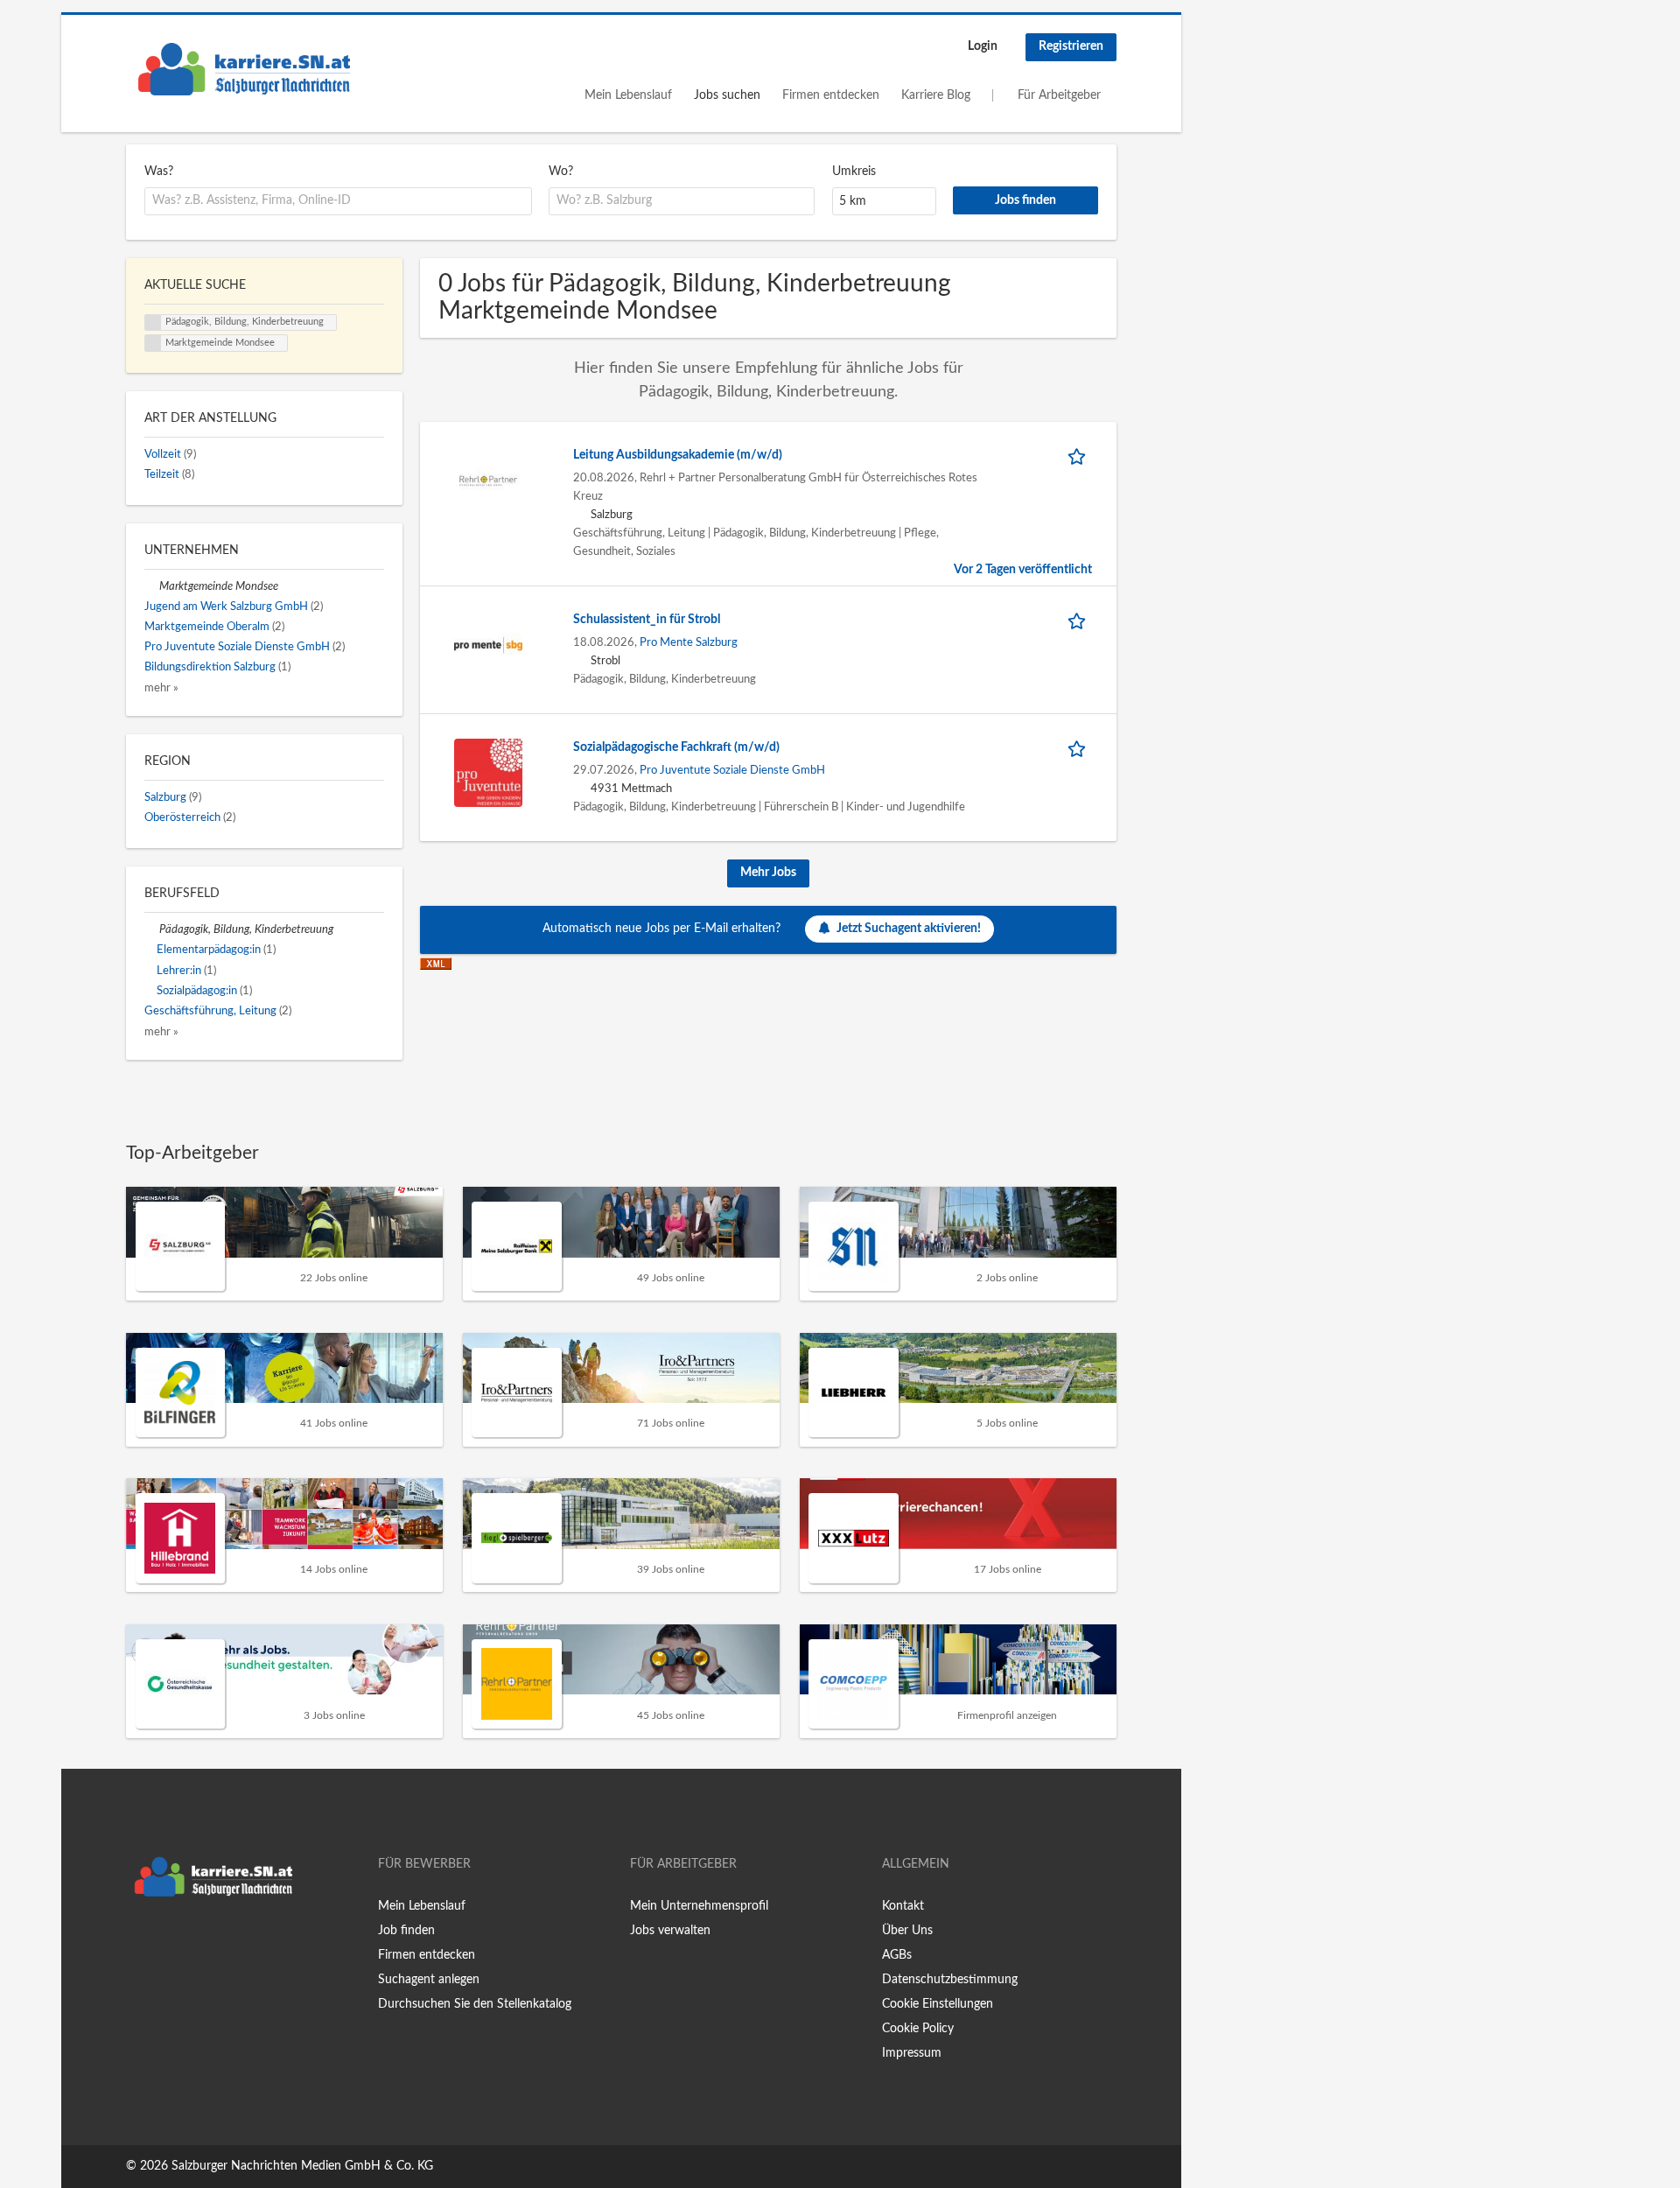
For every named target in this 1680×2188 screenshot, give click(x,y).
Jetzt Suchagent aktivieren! (909, 929)
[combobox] (338, 201)
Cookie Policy (918, 2029)
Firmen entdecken (831, 95)
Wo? (561, 172)
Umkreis (854, 172)
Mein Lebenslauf (628, 95)
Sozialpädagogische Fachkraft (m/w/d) (676, 747)
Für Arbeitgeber (1059, 95)
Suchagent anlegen (429, 1980)
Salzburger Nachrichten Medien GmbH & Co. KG (302, 2166)
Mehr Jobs (768, 873)
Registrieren (1071, 46)
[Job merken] (1080, 456)
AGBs (897, 1955)
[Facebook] (139, 1942)
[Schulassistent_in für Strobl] (488, 645)
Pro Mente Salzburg (689, 642)
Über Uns (907, 1931)
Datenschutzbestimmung (950, 1980)
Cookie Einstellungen (938, 2004)
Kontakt (903, 1906)
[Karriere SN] (244, 69)
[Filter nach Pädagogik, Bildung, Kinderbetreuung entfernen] (152, 929)
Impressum (912, 2053)
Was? (159, 172)
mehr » (161, 688)
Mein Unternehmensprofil (699, 1906)
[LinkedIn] (193, 1942)
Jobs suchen (727, 95)
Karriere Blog (936, 95)
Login (983, 46)
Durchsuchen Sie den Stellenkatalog (475, 2004)
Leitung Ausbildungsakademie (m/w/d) (678, 455)
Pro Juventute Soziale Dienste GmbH (732, 770)
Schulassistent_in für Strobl (647, 620)
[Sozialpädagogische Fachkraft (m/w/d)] (488, 773)
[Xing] (168, 1942)
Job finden (406, 1931)
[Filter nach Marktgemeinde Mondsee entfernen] (152, 586)
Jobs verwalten (670, 1931)
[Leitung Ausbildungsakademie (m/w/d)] (488, 480)
